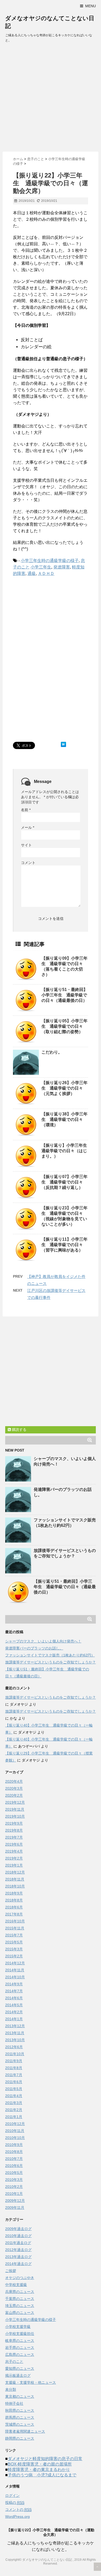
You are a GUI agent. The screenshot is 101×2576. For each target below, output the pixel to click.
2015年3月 (14, 1949)
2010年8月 (14, 2152)
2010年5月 (14, 2173)
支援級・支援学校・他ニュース (31, 2382)
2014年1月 (14, 2019)
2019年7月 (14, 1837)
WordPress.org (17, 2516)
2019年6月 (14, 1844)
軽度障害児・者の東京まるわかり (39, 2470)
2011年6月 (14, 2082)
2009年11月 (15, 2208)
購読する (19, 1430)
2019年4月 (14, 1851)
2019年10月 (15, 1816)
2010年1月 (14, 2194)
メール (28, 827)
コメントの (18, 2510)
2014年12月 (15, 1963)
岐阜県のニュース (20, 2341)
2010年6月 (14, 2166)
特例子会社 (14, 2403)
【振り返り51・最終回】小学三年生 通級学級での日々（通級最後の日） (64, 995)
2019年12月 (15, 1802)
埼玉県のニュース (20, 2306)
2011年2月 (14, 2110)
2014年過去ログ (18, 2264)
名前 (26, 810)
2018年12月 (15, 1872)
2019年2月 (14, 1858)
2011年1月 (14, 2117)
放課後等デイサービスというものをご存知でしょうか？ (51, 1662)
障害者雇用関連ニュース (25, 2431)
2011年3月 (14, 2103)
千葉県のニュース (20, 2299)
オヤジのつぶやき (20, 2278)
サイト (26, 845)
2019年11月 (15, 1809)
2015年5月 (14, 1942)
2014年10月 (15, 1977)
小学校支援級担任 (20, 2334)
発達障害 (62, 567)
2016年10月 (15, 1921)
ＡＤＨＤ (46, 573)
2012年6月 (14, 2047)
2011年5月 (14, 2089)
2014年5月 (14, 2005)
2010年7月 (14, 2159)
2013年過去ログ (18, 2257)
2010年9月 (14, 2145)
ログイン (12, 2496)
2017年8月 (14, 1914)
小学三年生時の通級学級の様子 (50, 561)
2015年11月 (15, 1928)
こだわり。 (52, 1052)
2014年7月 (14, 1991)
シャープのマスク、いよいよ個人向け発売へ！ (43, 1641)
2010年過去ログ (18, 2236)
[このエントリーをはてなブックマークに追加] (63, 744)
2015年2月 (14, 1956)
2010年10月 (15, 2138)
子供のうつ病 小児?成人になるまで (42, 2475)
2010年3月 (14, 2180)
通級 (32, 573)
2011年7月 (14, 2075)
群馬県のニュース (20, 2417)
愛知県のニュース (20, 2368)
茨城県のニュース (20, 2424)
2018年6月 (14, 1907)
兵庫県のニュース (20, 2292)
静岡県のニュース (20, 2438)
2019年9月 (14, 1823)
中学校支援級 (16, 2285)
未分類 (11, 2389)
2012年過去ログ (18, 2250)
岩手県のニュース (20, 2348)
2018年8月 (14, 1900)
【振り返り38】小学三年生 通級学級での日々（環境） (64, 1119)
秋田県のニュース (20, 2410)
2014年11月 (15, 1970)
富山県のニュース (20, 2313)
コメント (28, 863)
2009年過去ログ (18, 2229)
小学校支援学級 (18, 2327)
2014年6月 (14, 1998)
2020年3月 (14, 1788)
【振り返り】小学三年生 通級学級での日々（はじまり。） (66, 1151)
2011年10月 (15, 2054)
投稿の (15, 2503)
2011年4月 (14, 2096)
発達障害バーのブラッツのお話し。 (34, 1648)
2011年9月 (14, 2061)
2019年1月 (14, 1865)
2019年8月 (14, 1830)
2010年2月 (14, 2187)
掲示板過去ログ (18, 2375)
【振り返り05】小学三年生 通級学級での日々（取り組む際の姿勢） (64, 1026)
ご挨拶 (11, 2271)
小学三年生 (41, 567)
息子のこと (14, 2362)
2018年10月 (15, 1886)
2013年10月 (15, 2040)
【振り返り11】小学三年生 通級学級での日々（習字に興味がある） (64, 1245)
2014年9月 (14, 1984)
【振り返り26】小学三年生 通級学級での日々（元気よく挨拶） (64, 1088)
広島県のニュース (20, 2355)
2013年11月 (15, 2033)
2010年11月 (15, 2131)
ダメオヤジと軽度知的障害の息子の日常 (45, 2459)
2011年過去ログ (18, 2243)
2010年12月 (15, 2124)
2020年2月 (14, 1795)
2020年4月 (14, 1781)
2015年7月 (14, 1935)
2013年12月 (15, 2026)
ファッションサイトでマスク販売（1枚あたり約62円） (50, 1655)
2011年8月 (14, 2068)
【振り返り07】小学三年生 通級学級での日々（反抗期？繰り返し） (64, 1182)
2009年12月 (15, 2201)
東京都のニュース (20, 2396)
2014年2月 (14, 2012)
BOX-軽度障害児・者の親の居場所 (40, 2464)
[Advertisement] (51, 99)
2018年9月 (14, 1893)
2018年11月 (15, 1879)
